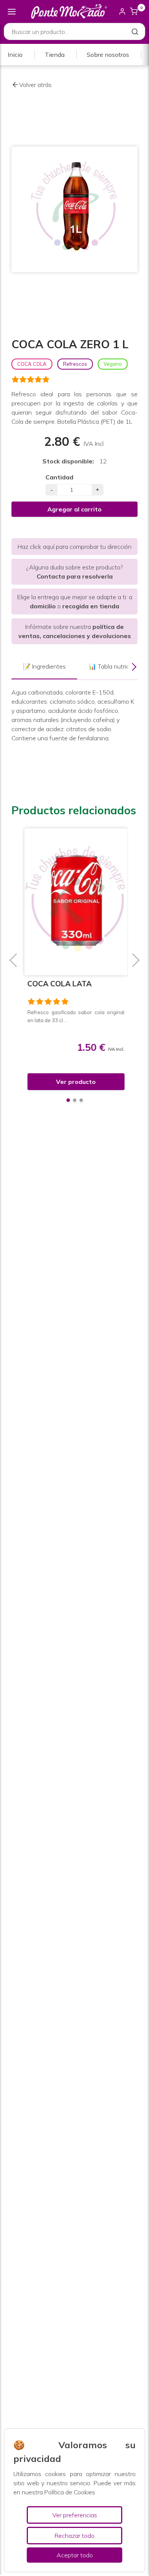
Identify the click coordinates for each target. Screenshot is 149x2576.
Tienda (55, 55)
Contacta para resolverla (75, 576)
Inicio (15, 55)
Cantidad (59, 477)
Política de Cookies (70, 2492)
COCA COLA (32, 364)
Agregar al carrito (74, 509)
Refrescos (75, 364)
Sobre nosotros (108, 55)
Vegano (113, 364)
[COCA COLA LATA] (74, 902)
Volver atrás (35, 85)
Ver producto (74, 1082)
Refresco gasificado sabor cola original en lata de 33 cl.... (74, 1016)
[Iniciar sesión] (122, 11)
